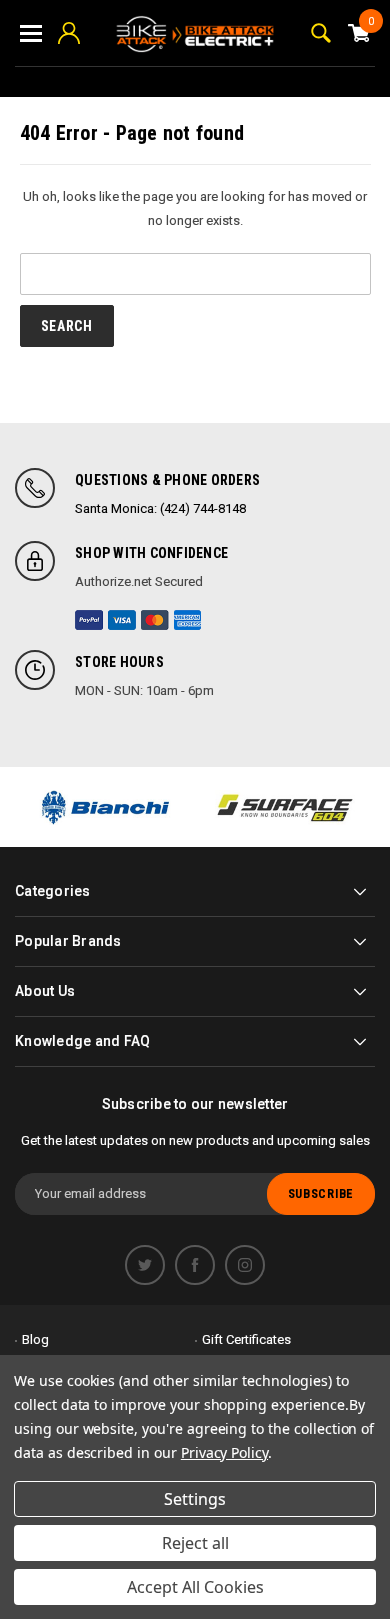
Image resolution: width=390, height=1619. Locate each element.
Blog (35, 1339)
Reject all (195, 1543)
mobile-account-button (69, 33)
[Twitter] (145, 1265)
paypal (89, 620)
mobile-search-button (321, 33)
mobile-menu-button (31, 33)
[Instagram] (245, 1265)
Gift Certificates (246, 1339)
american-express (188, 620)
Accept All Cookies (195, 1587)
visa (122, 620)
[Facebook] (195, 1265)
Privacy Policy (224, 1452)
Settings (195, 1499)
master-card (155, 620)
